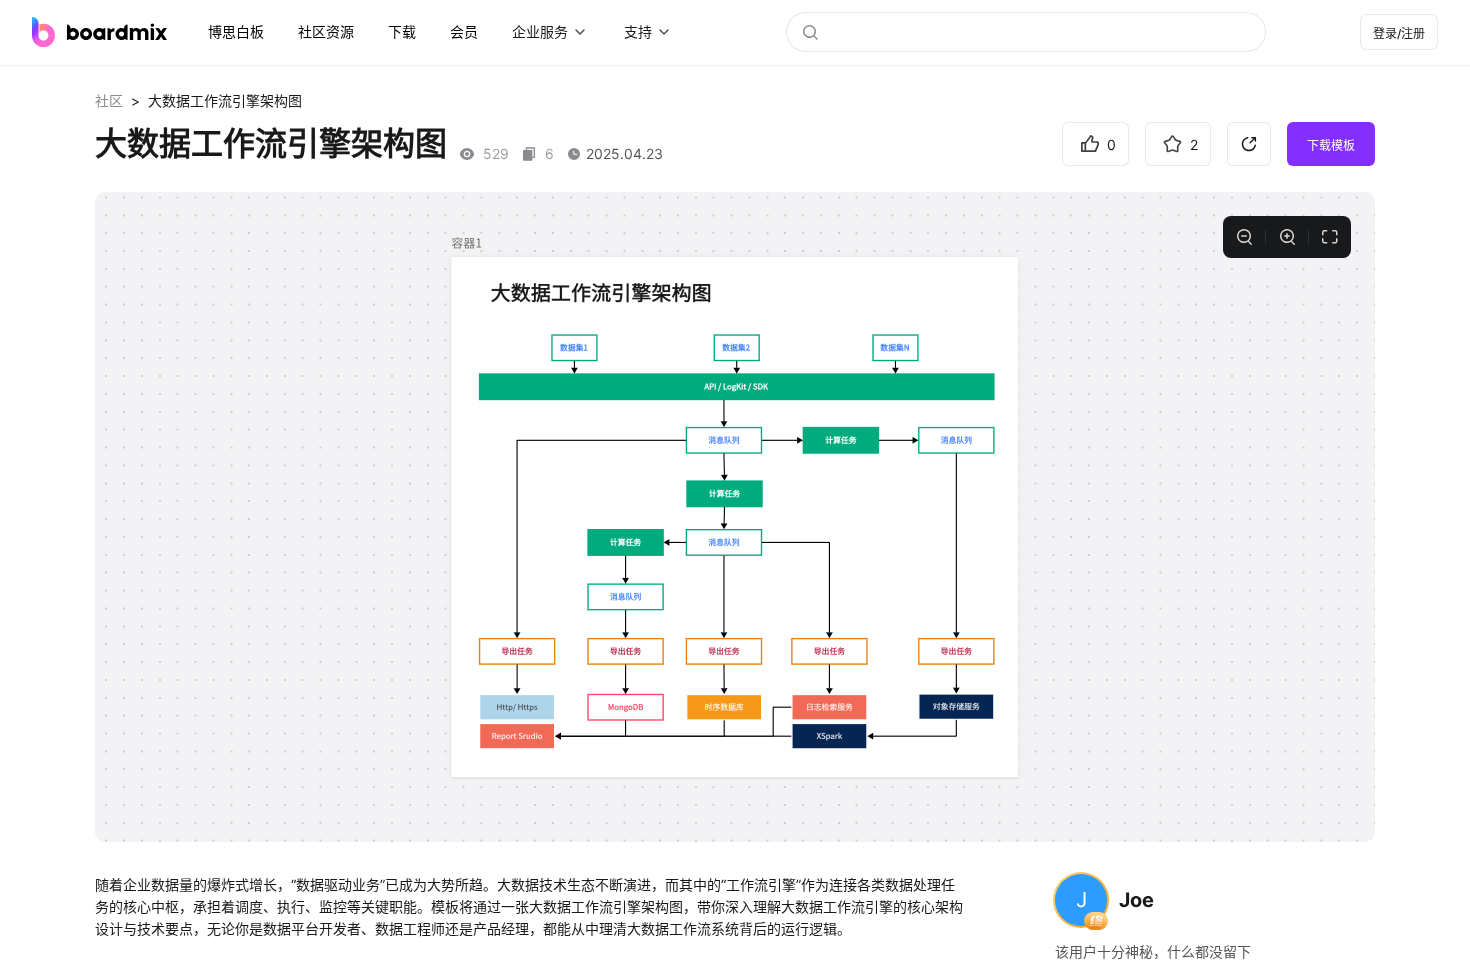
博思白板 (236, 31)
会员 (464, 31)
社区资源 (326, 31)
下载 (402, 31)
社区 (109, 100)
